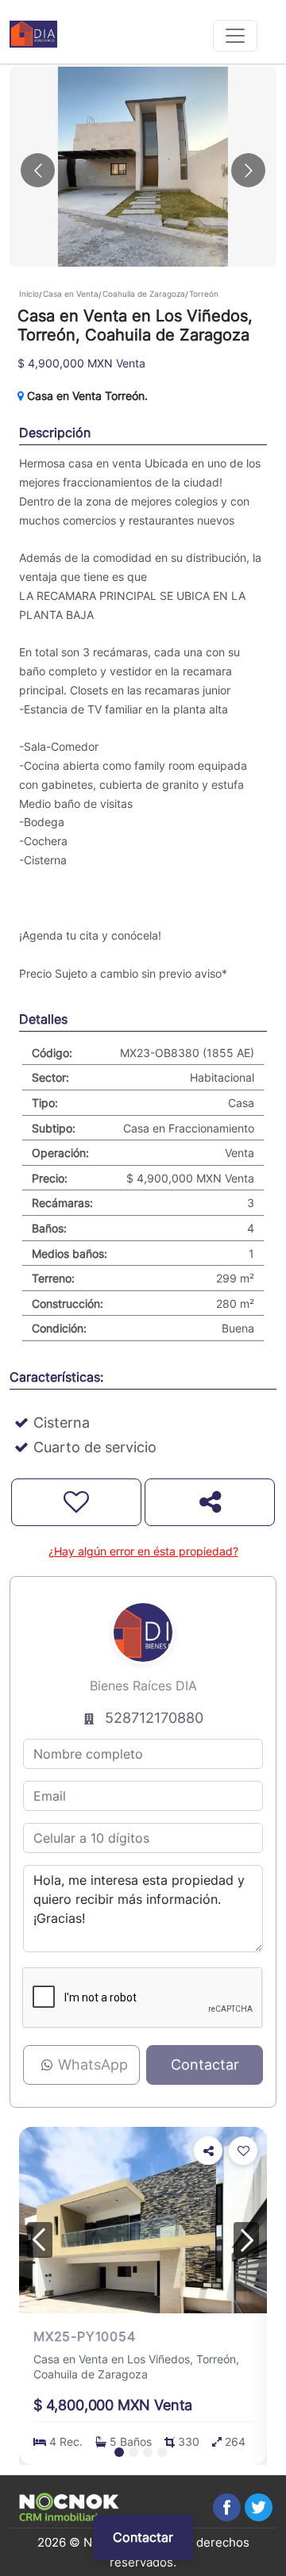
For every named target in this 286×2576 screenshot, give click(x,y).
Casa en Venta (71, 294)
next (246, 2240)
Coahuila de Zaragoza (144, 294)
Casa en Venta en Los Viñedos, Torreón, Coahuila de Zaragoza (136, 2366)
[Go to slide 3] (148, 2452)
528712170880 (154, 1718)
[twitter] (259, 2507)
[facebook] (227, 2507)
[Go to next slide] (248, 170)
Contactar (143, 2537)
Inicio (29, 294)
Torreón (204, 294)
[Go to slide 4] (162, 2452)
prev (40, 2240)
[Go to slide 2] (133, 2452)
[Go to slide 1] (119, 2452)
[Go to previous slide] (38, 170)
